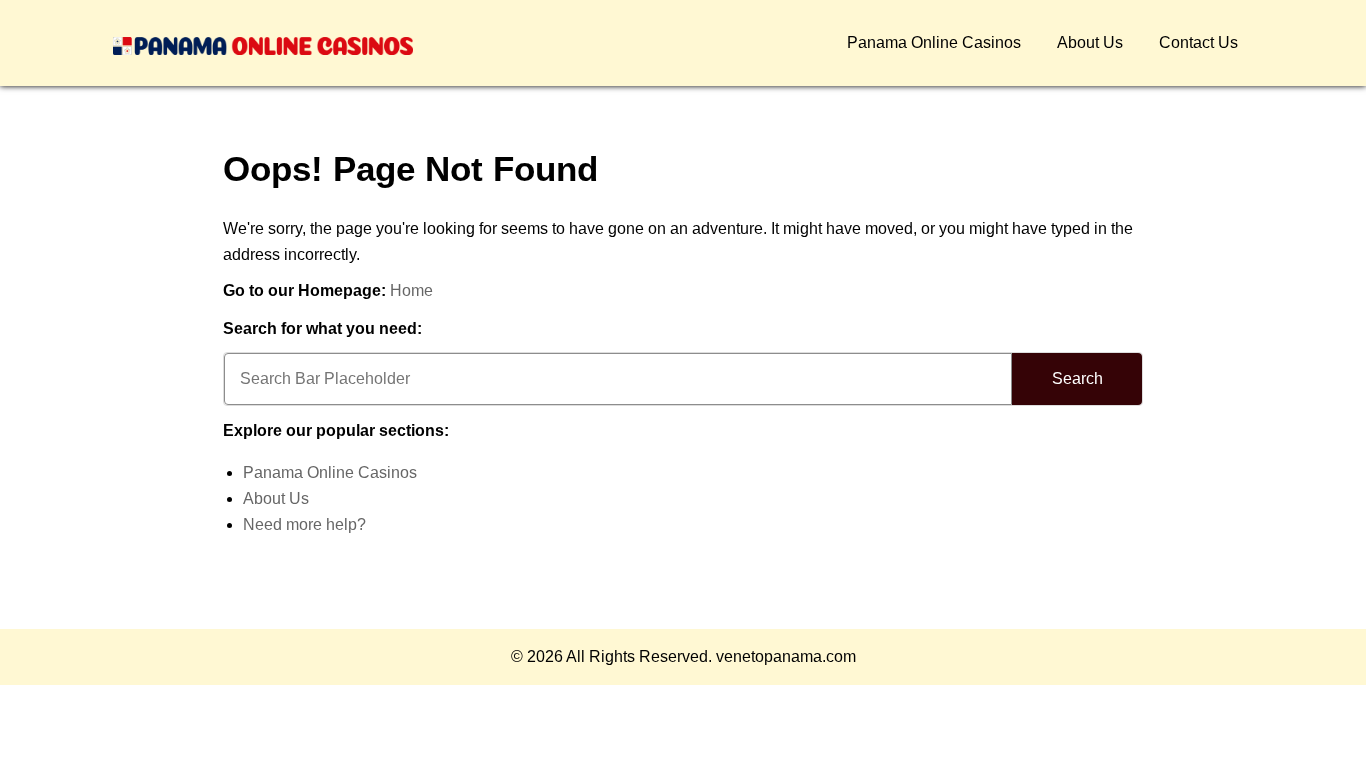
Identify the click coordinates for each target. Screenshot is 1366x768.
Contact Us (1198, 42)
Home (411, 290)
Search (1077, 378)
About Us (1090, 42)
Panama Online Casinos (934, 42)
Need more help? (304, 524)
